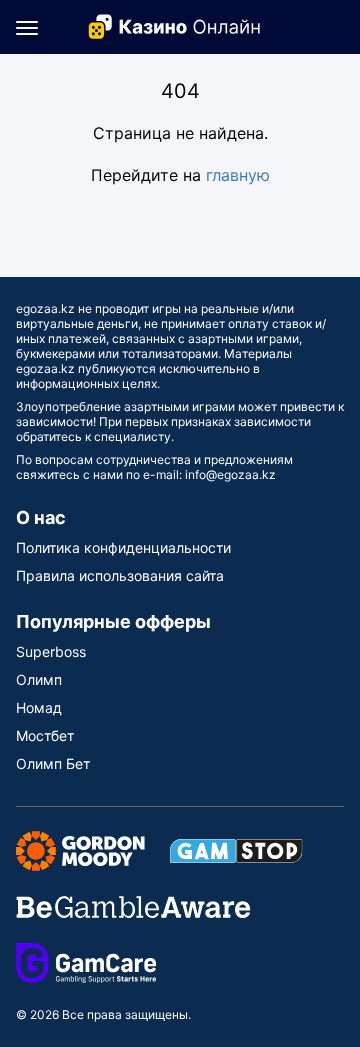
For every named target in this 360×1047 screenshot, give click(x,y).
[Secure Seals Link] (80, 849)
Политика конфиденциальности (123, 547)
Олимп (39, 679)
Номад (39, 707)
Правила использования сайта (120, 575)
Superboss (51, 651)
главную (238, 175)
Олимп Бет (53, 763)
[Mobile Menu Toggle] (27, 27)
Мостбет (45, 735)
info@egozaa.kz (230, 474)
